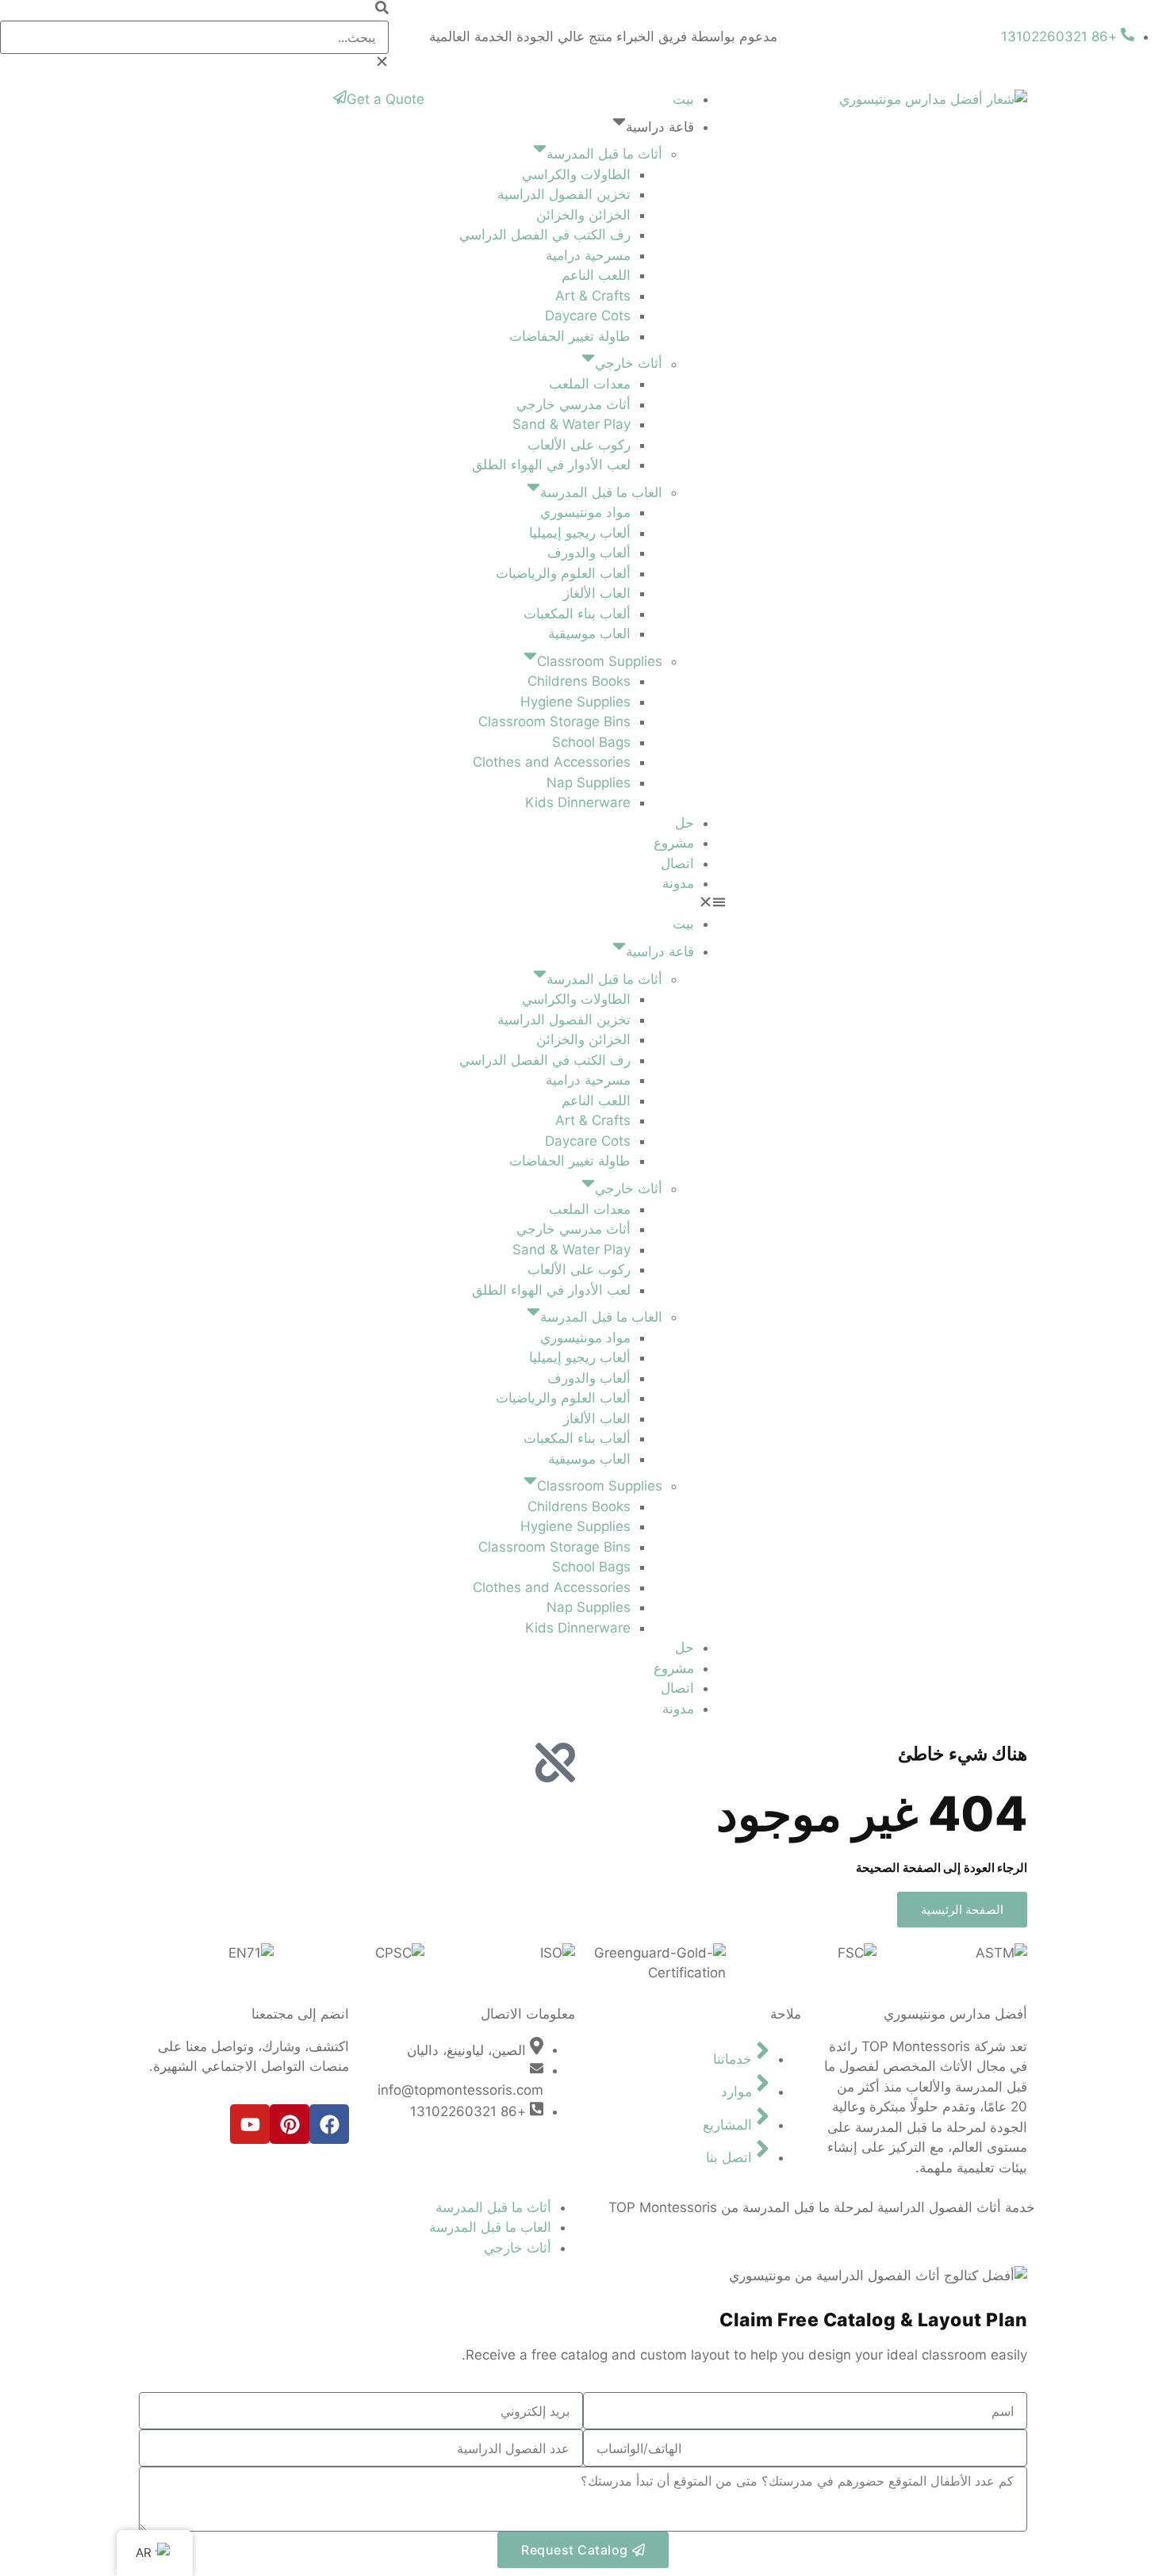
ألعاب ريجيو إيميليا (580, 533)
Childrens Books (579, 681)
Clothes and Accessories (552, 762)
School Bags (591, 742)
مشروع (674, 843)
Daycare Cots (588, 316)
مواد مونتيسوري (585, 512)
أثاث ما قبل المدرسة (604, 154)
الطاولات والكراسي (576, 174)
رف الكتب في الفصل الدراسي (545, 235)
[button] (194, 10)
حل (685, 823)
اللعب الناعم (596, 275)
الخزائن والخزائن (583, 215)
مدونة (678, 883)
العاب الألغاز (597, 593)
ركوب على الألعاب (579, 445)
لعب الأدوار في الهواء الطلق (551, 465)
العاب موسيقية (589, 633)
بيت (683, 99)
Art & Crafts (593, 296)
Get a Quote (385, 99)
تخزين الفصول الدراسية (564, 194)
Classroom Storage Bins (554, 722)
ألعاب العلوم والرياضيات (563, 573)
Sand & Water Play (571, 424)
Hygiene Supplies (575, 702)
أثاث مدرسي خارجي (573, 404)
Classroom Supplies (600, 661)
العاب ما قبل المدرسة (601, 492)
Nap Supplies (589, 783)
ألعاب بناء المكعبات (577, 614)
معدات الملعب (590, 384)
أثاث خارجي (629, 364)
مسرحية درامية (588, 255)
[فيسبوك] (329, 2124)
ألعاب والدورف (589, 553)
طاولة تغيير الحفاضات (570, 336)
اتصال (677, 863)
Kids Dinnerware (578, 802)
